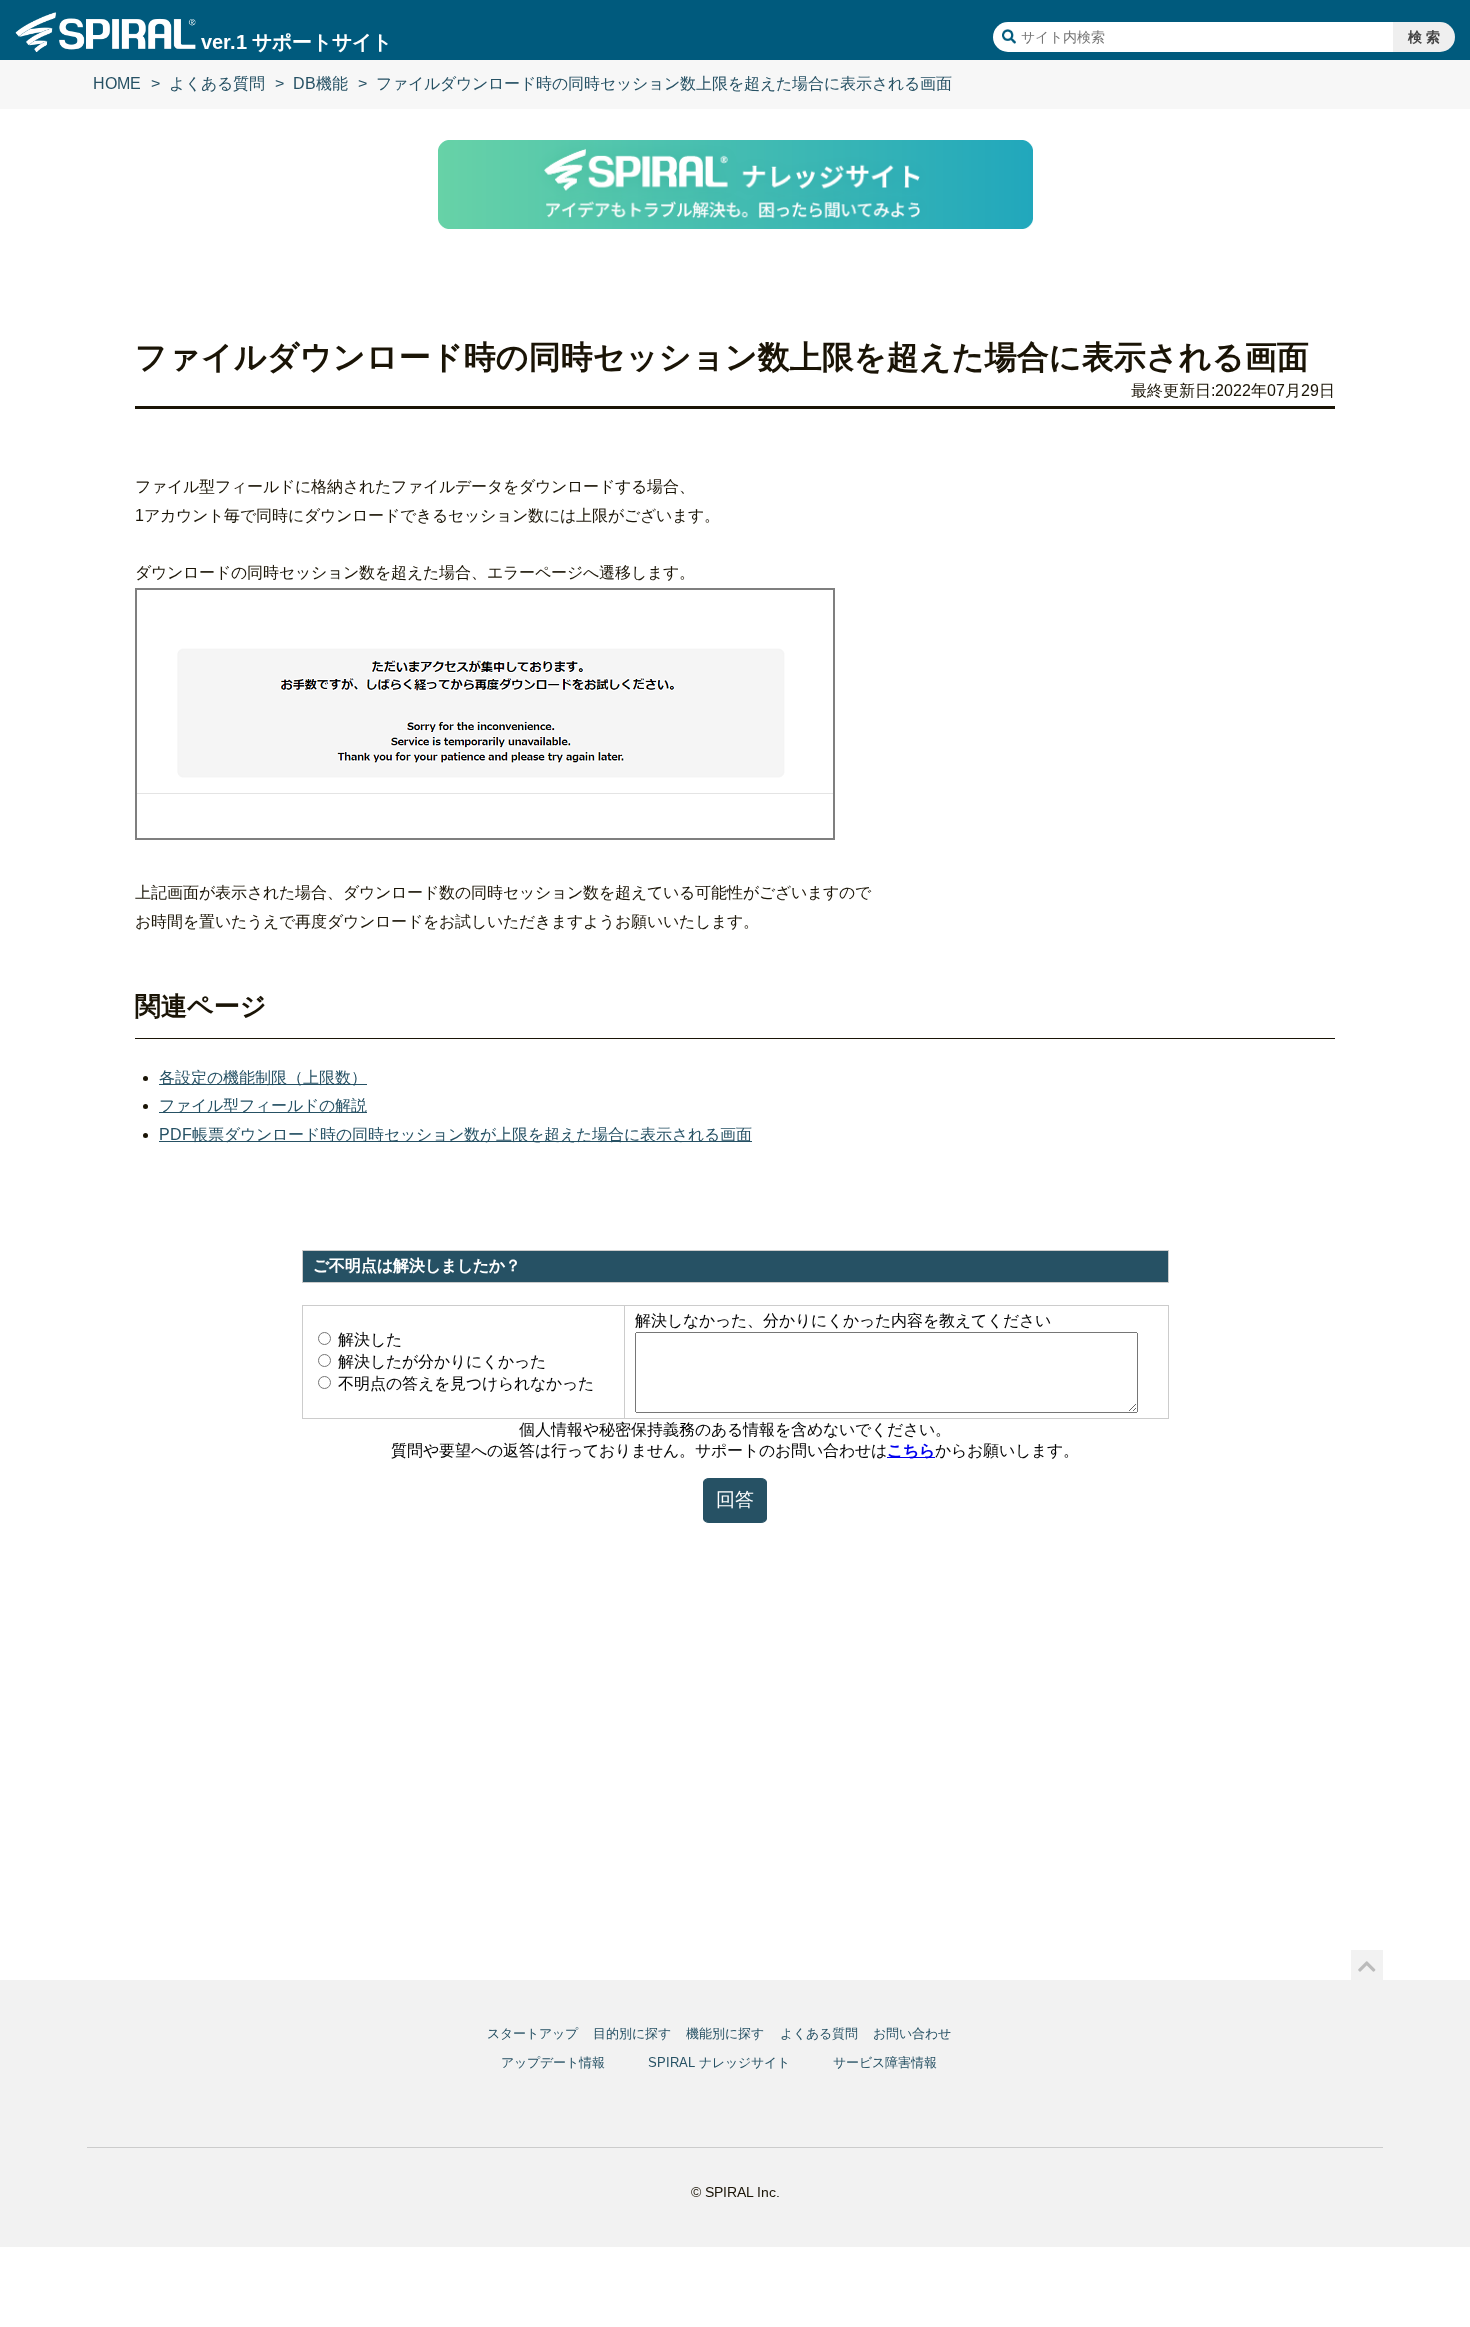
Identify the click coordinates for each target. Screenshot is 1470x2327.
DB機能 (320, 83)
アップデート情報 (553, 2062)
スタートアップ (532, 2033)
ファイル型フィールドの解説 (263, 1105)
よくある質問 (217, 83)
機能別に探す (725, 2033)
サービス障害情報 (885, 2062)
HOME (117, 83)
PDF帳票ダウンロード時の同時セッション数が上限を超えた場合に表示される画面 (455, 1134)
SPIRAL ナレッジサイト (719, 2062)
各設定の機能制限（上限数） (263, 1077)
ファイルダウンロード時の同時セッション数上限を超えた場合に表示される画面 (664, 83)
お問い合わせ (912, 2033)
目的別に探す (632, 2033)
